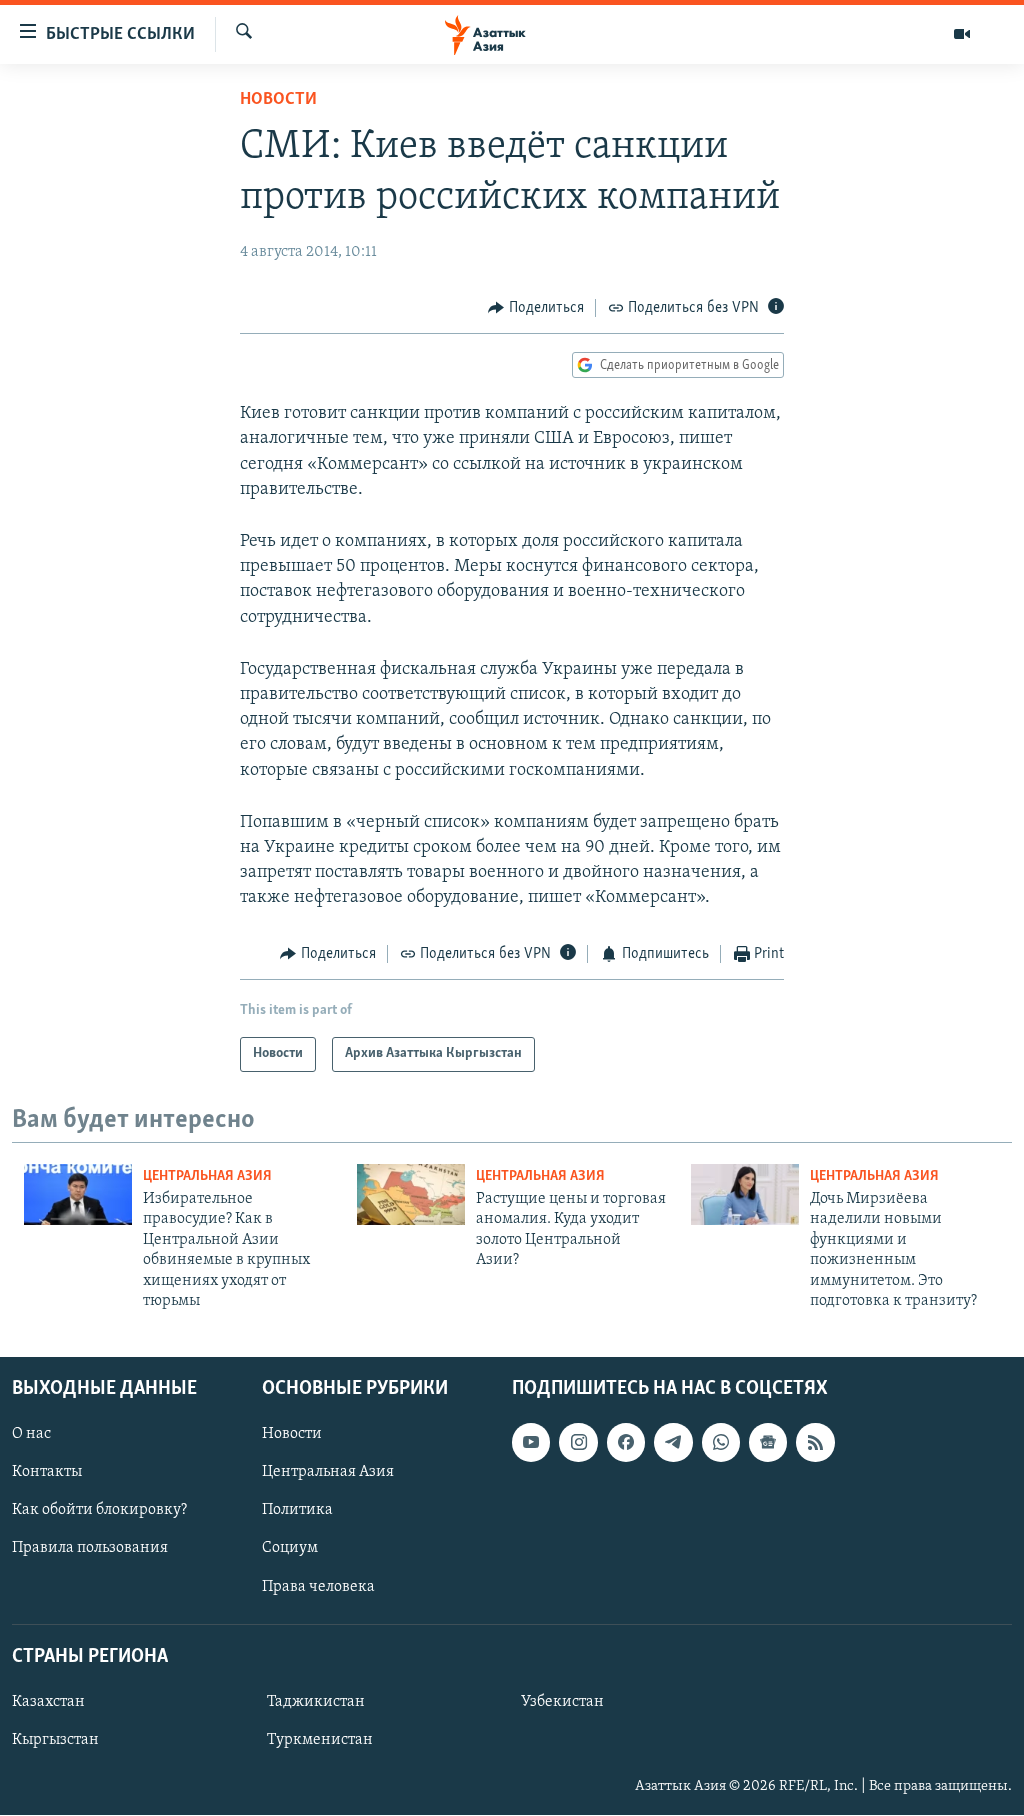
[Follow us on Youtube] (531, 1443)
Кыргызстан (55, 1740)
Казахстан (48, 1702)
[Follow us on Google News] (768, 1443)
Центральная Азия (207, 1176)
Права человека (318, 1587)
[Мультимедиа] (962, 34)
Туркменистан (320, 1740)
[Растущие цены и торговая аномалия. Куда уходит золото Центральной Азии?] (411, 1194)
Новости (278, 100)
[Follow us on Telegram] (673, 1443)
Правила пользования (90, 1549)
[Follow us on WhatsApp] (721, 1443)
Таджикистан (316, 1702)
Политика (297, 1511)
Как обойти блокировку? (99, 1511)
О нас (31, 1435)
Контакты (47, 1473)
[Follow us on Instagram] (578, 1443)
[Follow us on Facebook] (626, 1443)
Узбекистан (562, 1702)
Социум (290, 1549)
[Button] (536, 308)
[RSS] (815, 1443)
